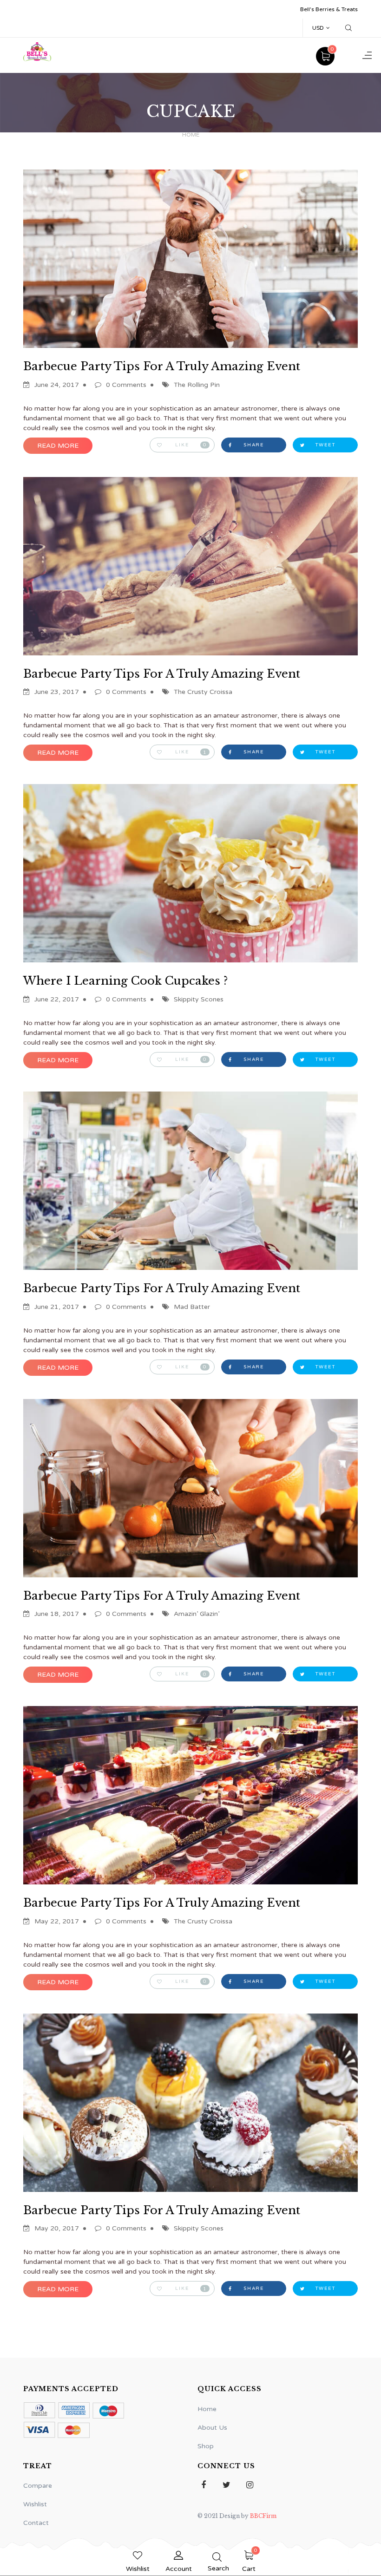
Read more (58, 446)
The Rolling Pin (197, 385)
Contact (36, 2523)
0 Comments (126, 385)
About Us (212, 2428)
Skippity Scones (199, 999)
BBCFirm (263, 2516)
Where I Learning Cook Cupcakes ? (125, 981)
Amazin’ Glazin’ (197, 1614)
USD (318, 28)
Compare (38, 2486)
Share (254, 445)
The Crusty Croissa (203, 692)
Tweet (325, 445)
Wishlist (35, 2504)
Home (191, 135)
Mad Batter (192, 1307)
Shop (206, 2446)
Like (191, 445)
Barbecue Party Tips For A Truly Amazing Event (162, 366)
